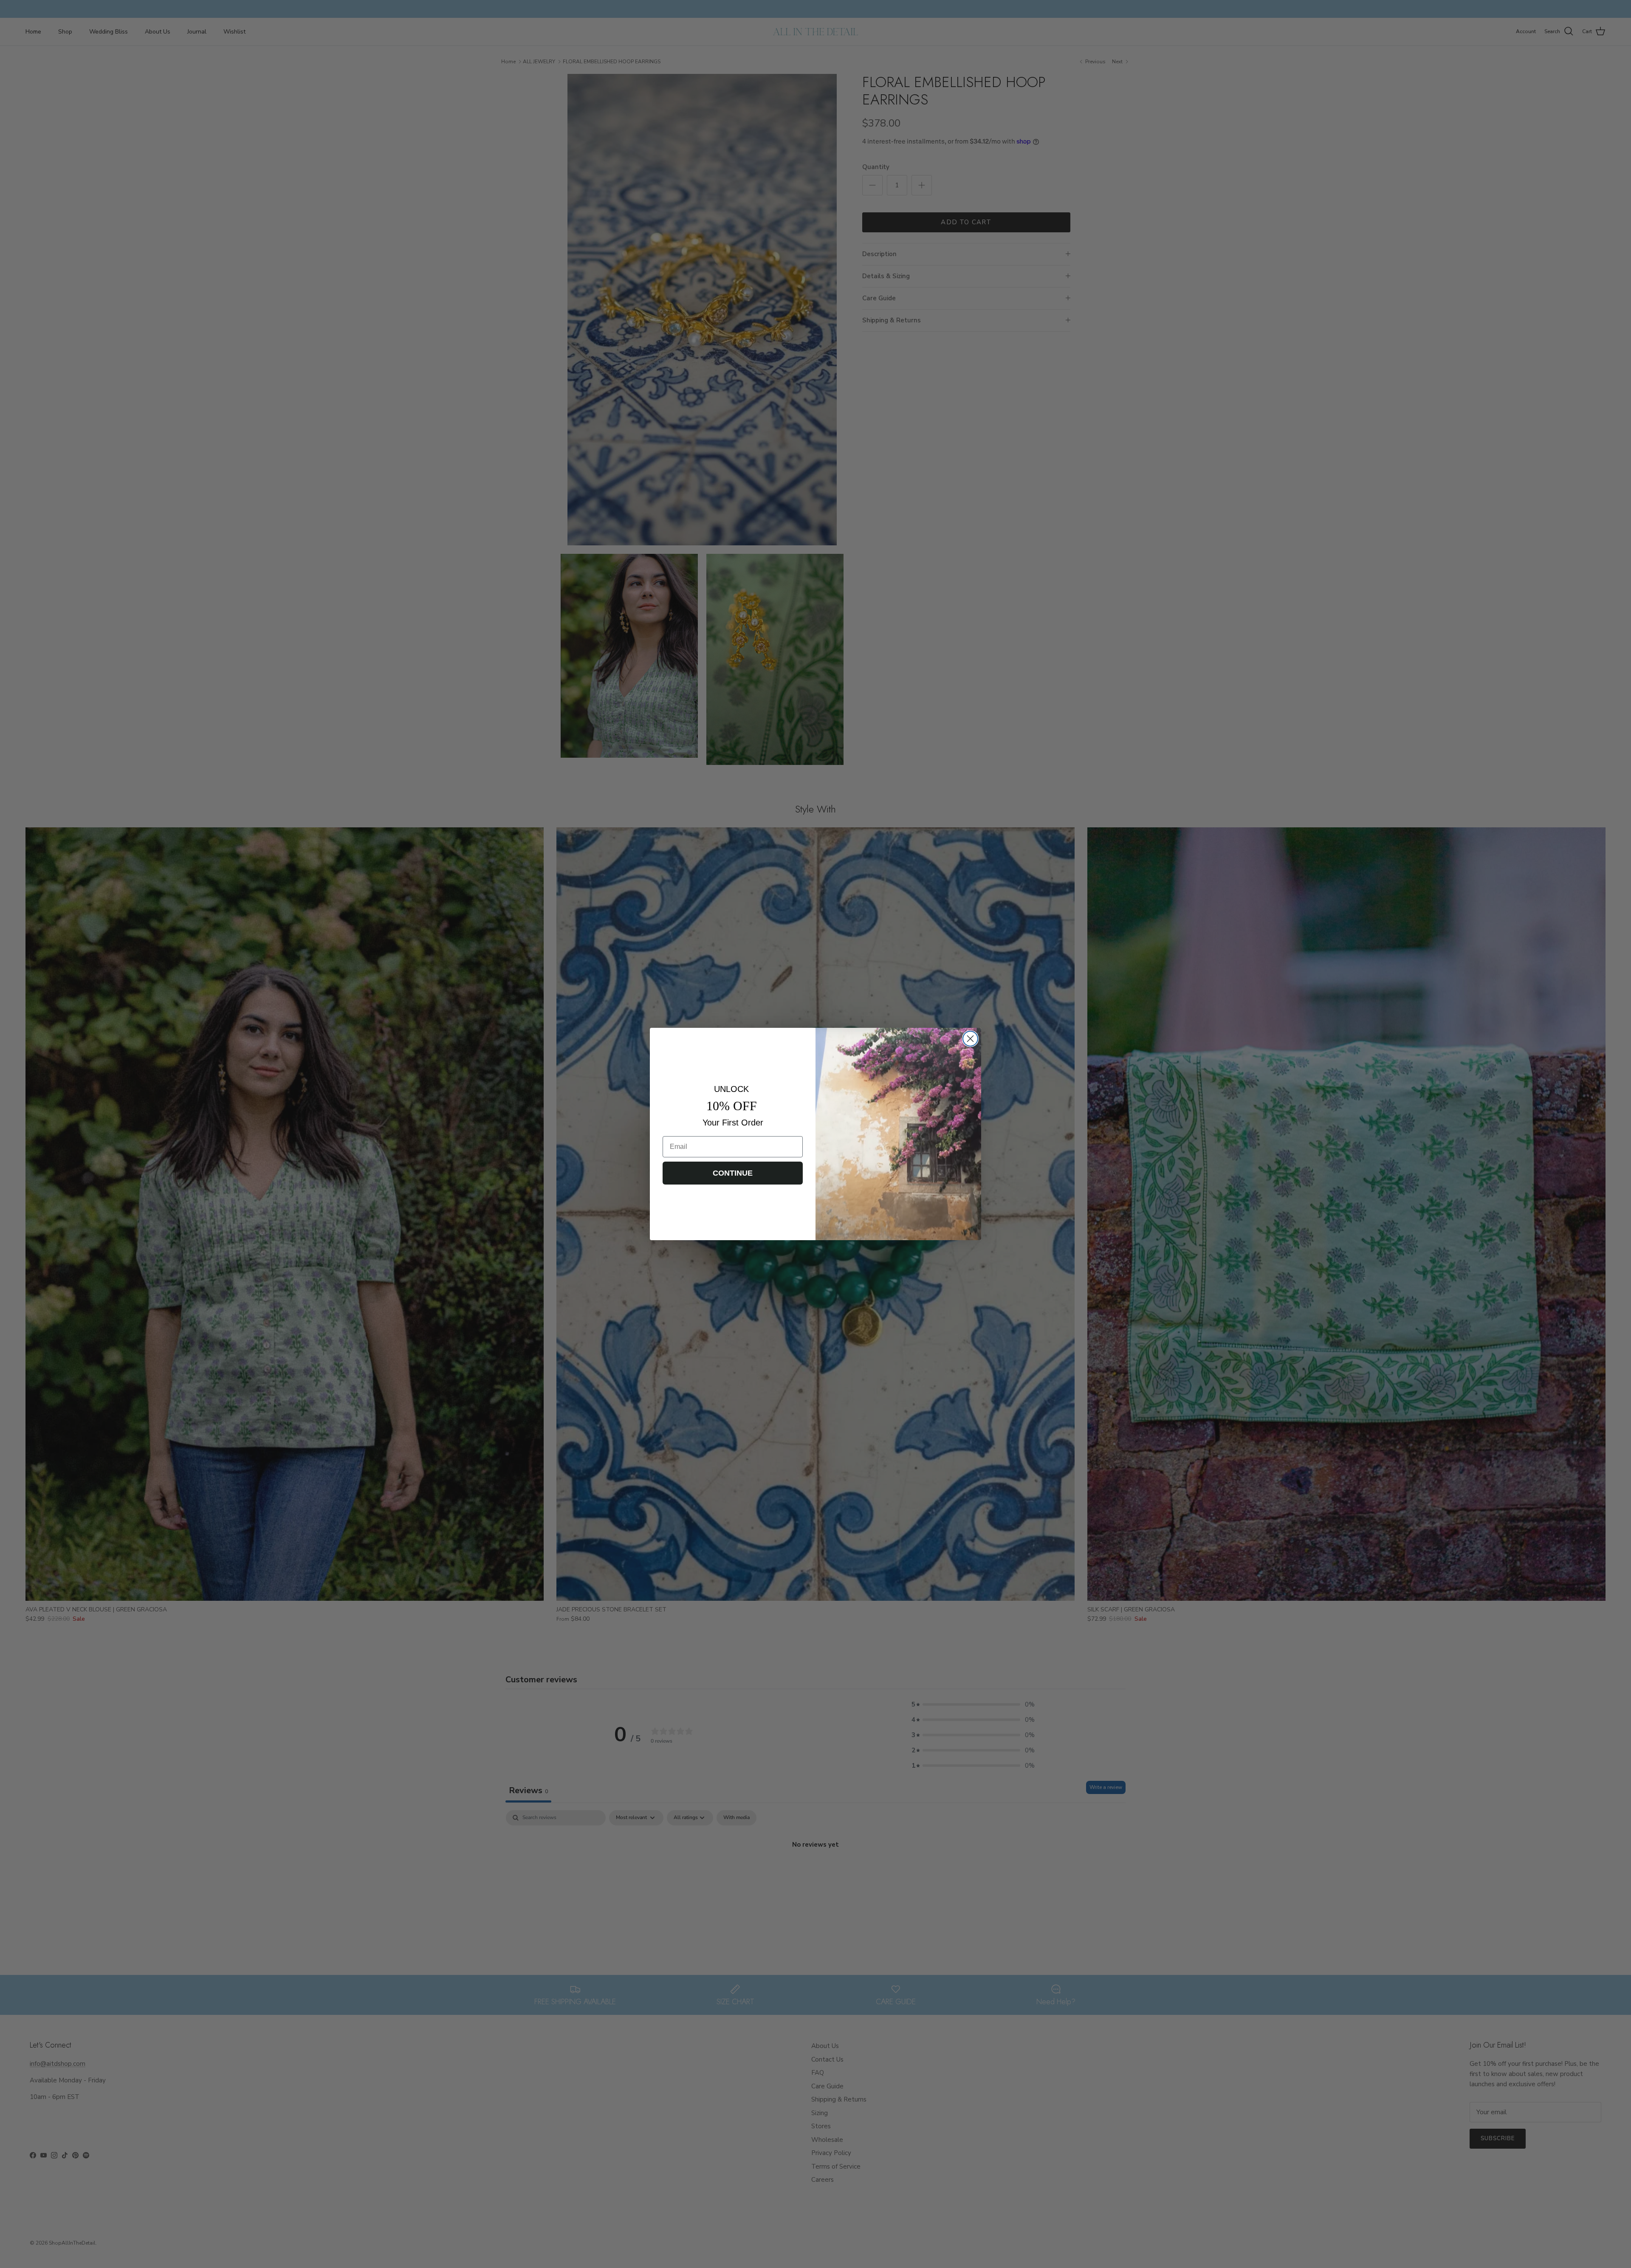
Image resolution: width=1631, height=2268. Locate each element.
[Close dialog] (970, 1039)
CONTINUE (733, 1173)
